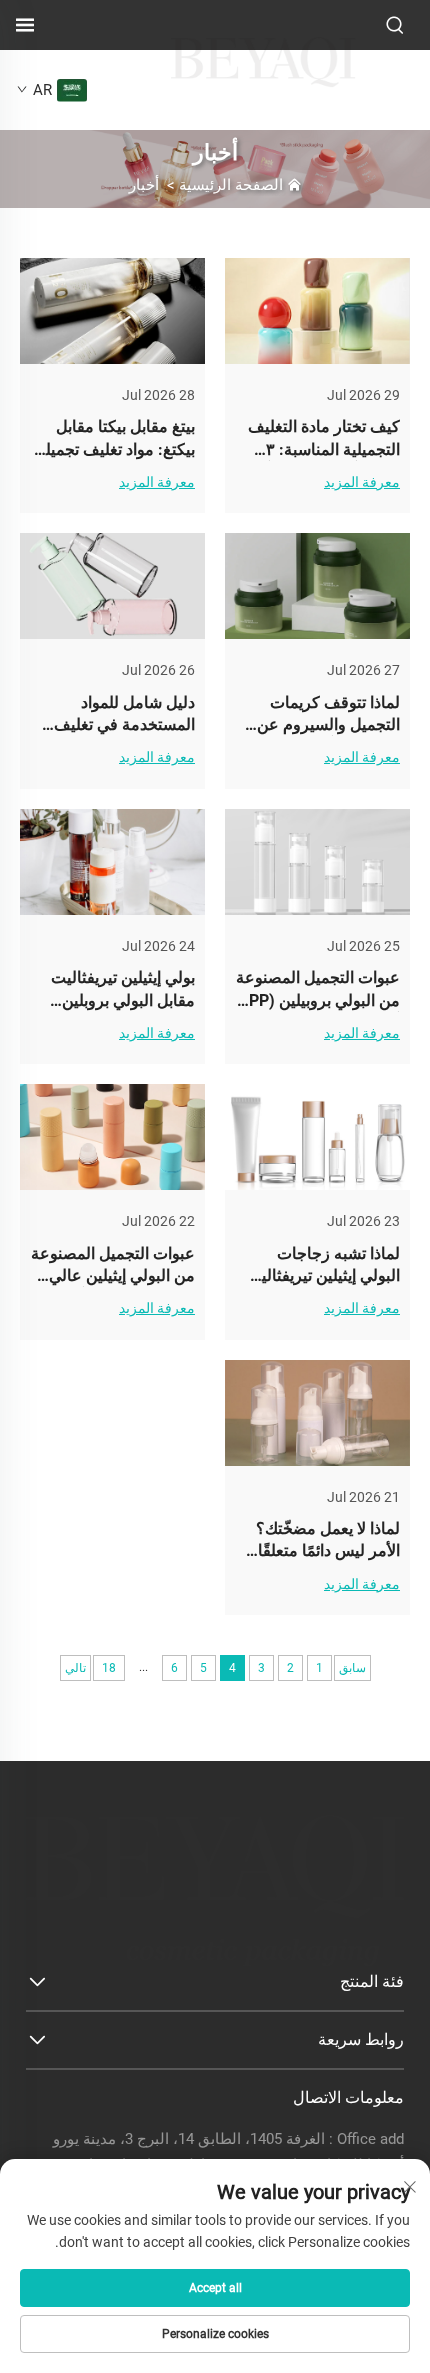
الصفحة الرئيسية (231, 185)
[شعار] (263, 83)
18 (109, 1668)
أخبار (144, 185)
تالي (75, 1668)
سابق (352, 1668)
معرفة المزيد (362, 482)
